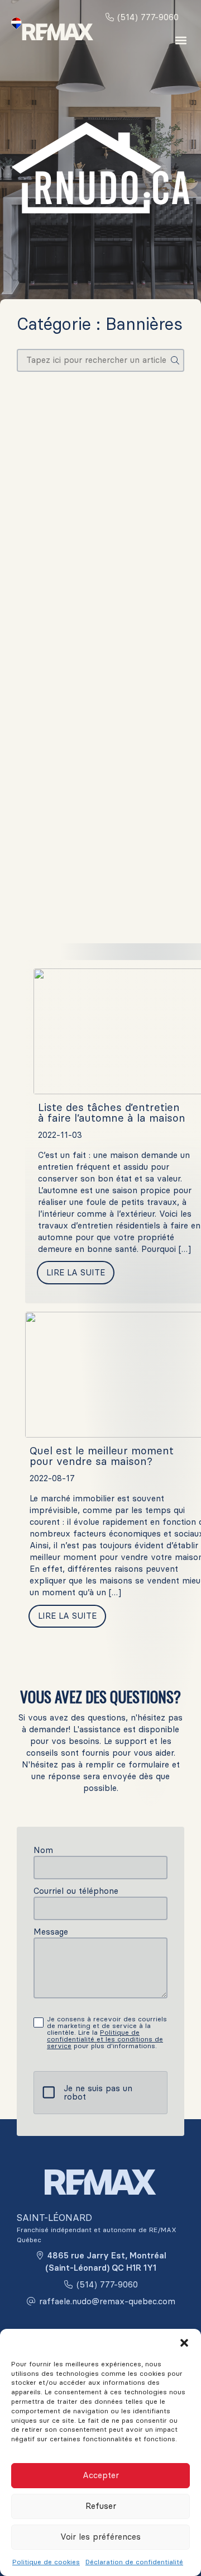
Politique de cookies (46, 2562)
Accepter (101, 2475)
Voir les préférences (100, 2537)
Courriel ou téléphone (76, 1891)
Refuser (101, 2506)
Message (51, 1932)
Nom (43, 1850)
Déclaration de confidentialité (134, 2562)
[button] (184, 2343)
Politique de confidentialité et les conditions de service (105, 2039)
